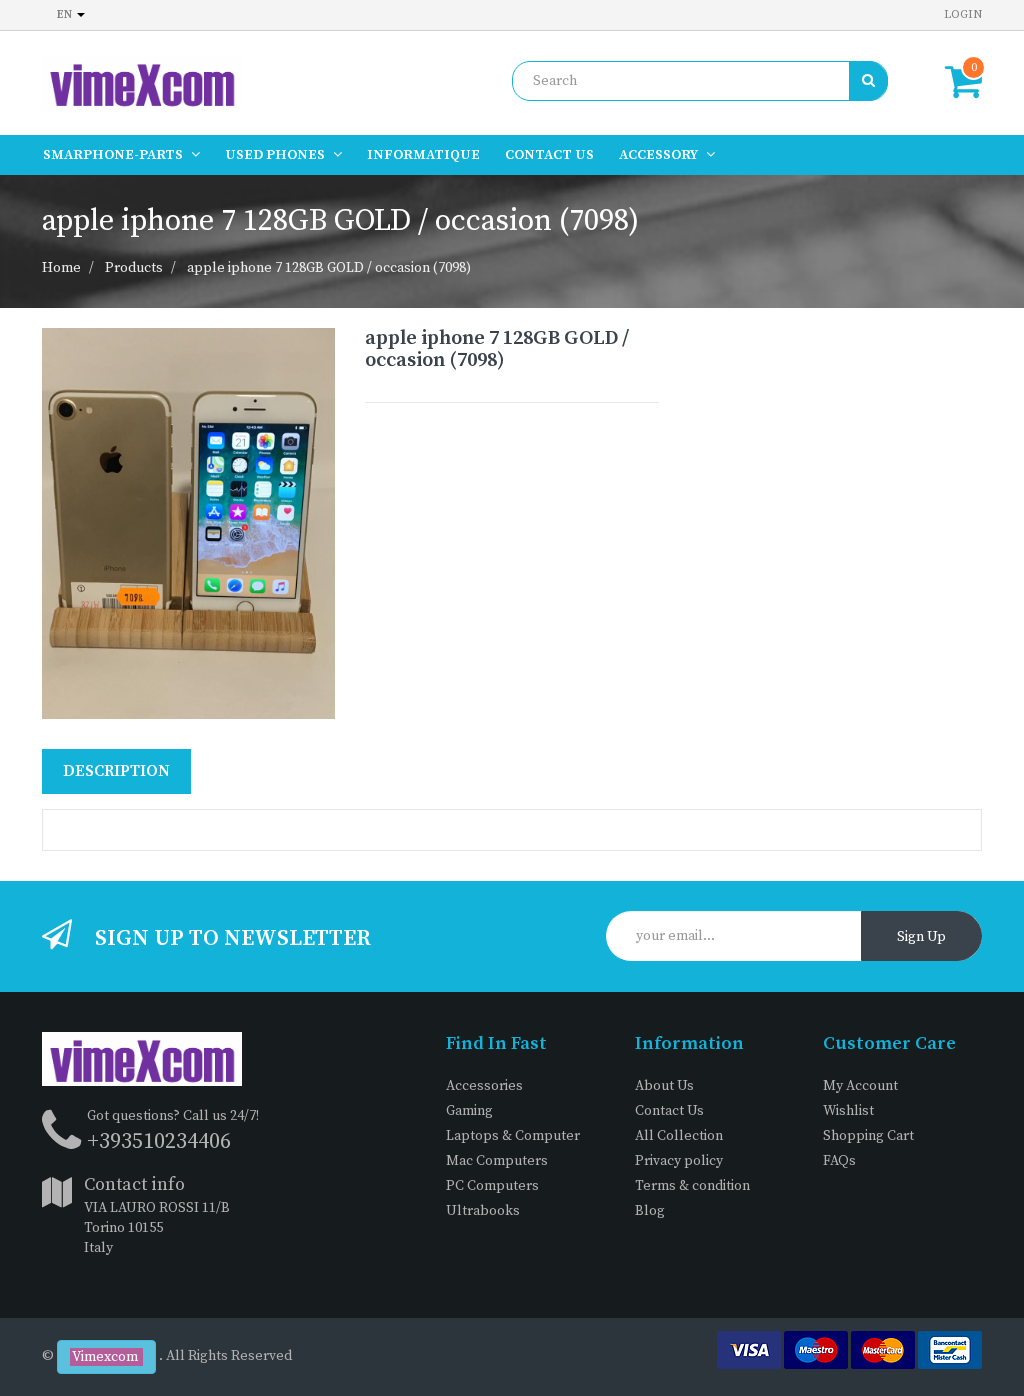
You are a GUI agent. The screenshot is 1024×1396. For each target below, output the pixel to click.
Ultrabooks (483, 1211)
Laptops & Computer (513, 1136)
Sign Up (921, 937)
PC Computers (492, 1186)
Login (963, 14)
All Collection (679, 1136)
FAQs (839, 1161)
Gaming (469, 1111)
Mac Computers (497, 1161)
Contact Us (669, 1111)
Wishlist (848, 1111)
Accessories (484, 1086)
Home (61, 268)
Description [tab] (116, 771)
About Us (664, 1086)
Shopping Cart (868, 1136)
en (66, 14)
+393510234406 (159, 1141)
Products (134, 268)
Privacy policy (679, 1161)
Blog (650, 1211)
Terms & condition (692, 1186)
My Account (860, 1086)
